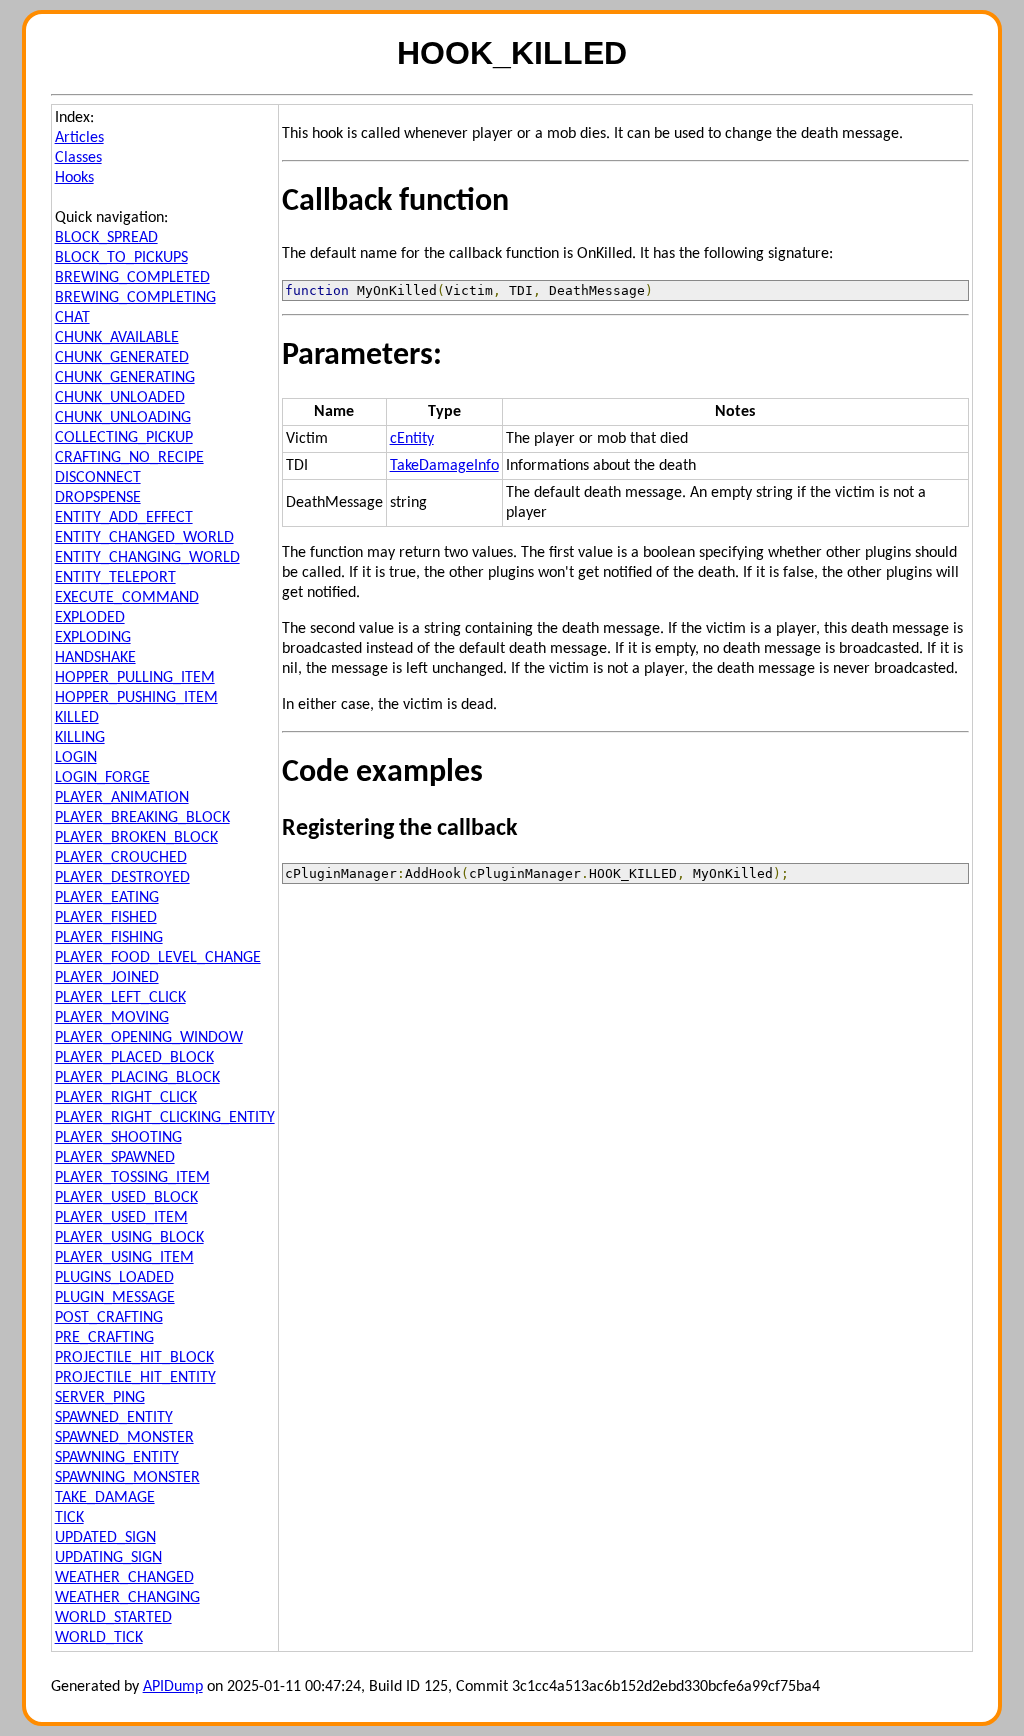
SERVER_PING (100, 1398)
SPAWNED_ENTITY (114, 1418)
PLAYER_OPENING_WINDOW (149, 1038)
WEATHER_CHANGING (127, 1598)
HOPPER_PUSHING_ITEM (136, 698)
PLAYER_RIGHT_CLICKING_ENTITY (165, 1118)
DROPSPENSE (98, 498)
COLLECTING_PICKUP (124, 438)
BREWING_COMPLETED (132, 278)
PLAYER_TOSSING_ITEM (132, 1178)
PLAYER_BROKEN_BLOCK (136, 838)
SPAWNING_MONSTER (127, 1478)
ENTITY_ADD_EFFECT (124, 518)
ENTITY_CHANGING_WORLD (147, 558)
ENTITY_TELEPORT (115, 578)
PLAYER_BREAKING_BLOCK (142, 818)
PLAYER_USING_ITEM (124, 1258)
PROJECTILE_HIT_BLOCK (134, 1358)
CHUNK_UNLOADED (120, 398)
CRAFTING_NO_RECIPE (129, 458)
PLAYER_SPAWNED (115, 1158)
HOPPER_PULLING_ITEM (135, 678)
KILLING (80, 738)
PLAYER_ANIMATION (122, 798)
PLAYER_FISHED (106, 918)
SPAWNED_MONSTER (124, 1438)
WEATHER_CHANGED (124, 1578)
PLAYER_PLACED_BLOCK (134, 1058)
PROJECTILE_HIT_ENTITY (135, 1378)
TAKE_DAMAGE (105, 1498)
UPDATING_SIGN (108, 1558)
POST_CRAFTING (109, 1318)
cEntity (412, 439)
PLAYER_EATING (107, 898)
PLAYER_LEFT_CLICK (120, 998)
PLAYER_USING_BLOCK (129, 1238)
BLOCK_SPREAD (106, 238)
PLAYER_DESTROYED (122, 878)
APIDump (173, 1687)
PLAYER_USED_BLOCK (126, 1198)
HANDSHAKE (95, 658)
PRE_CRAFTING (104, 1338)
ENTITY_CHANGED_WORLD (144, 538)
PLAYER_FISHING (109, 938)
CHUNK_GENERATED (122, 358)
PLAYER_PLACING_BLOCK (137, 1078)
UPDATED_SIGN (105, 1538)
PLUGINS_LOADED (114, 1278)
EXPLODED (90, 618)
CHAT (72, 318)
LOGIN (76, 758)
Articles (79, 138)
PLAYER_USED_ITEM (121, 1218)
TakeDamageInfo (444, 466)
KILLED (77, 718)
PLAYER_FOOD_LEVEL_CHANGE (158, 958)
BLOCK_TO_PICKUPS (121, 258)
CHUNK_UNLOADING (123, 418)
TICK (69, 1518)
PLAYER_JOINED (107, 978)
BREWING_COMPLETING (135, 298)
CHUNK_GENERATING (125, 378)
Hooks (74, 178)
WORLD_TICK (99, 1638)
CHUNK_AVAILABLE (117, 338)
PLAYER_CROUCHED (121, 858)
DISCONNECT (98, 478)
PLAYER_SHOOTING (118, 1138)
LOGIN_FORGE (102, 778)
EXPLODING (93, 638)
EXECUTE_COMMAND (127, 598)
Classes (78, 158)
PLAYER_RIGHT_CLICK (126, 1098)
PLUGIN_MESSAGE (115, 1298)
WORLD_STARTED (113, 1618)
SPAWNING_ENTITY (117, 1458)
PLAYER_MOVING (112, 1018)
